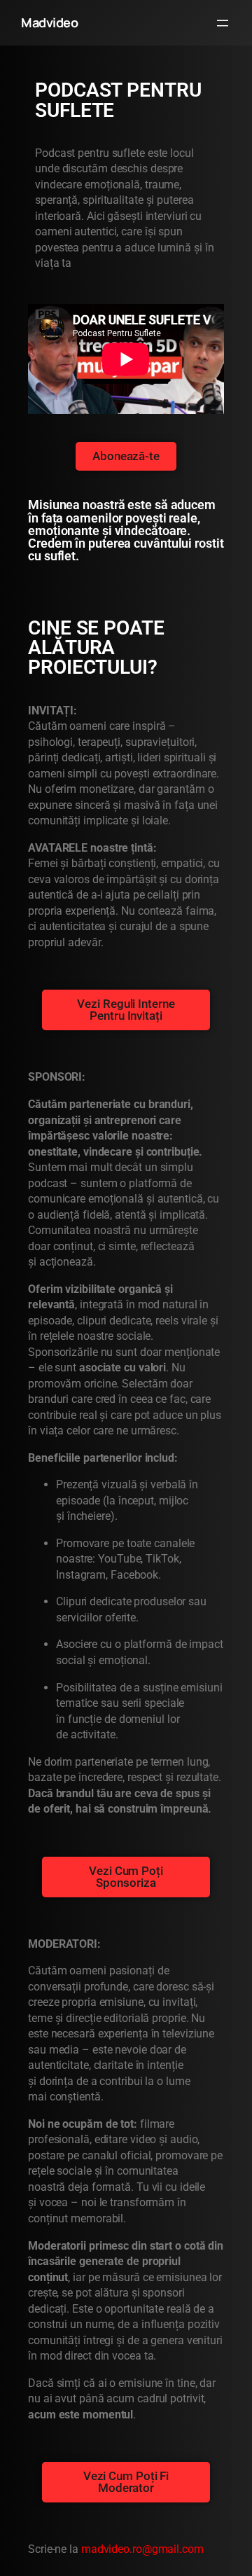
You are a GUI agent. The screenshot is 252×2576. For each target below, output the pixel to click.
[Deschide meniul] (223, 23)
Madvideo (49, 22)
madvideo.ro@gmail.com (142, 2549)
